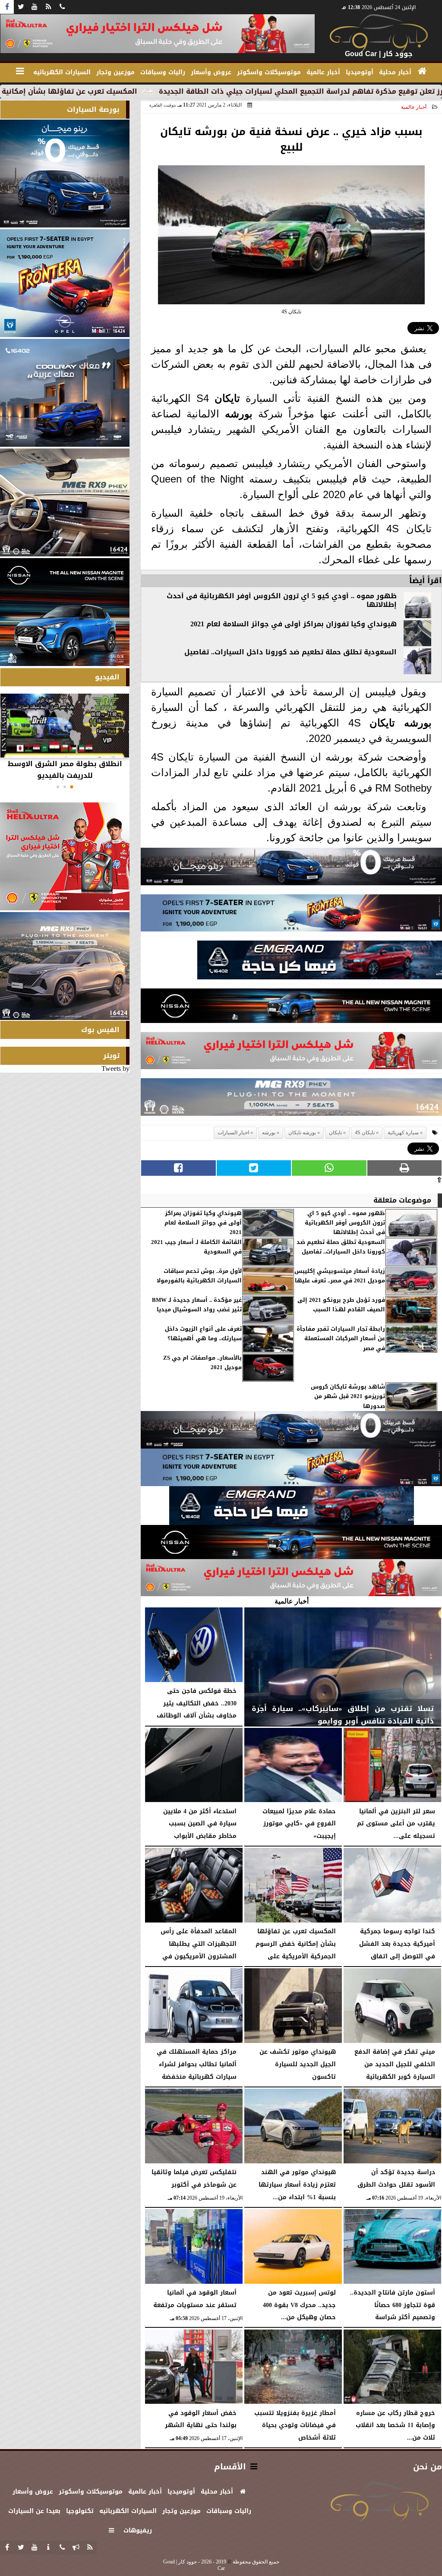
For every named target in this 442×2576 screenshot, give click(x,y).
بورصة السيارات (93, 109)
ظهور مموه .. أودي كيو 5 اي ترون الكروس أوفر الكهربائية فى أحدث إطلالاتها (282, 600)
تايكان (227, 398)
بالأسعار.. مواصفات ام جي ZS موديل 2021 (202, 1363)
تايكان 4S (365, 1133)
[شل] (291, 1053)
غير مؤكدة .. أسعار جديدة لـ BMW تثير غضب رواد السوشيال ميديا (197, 1305)
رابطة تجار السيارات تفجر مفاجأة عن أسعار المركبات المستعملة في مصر (341, 1339)
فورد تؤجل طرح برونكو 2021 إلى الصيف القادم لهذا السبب (341, 1305)
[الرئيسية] (422, 71)
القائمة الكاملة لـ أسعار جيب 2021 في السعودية (196, 1247)
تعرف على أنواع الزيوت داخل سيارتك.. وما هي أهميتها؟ (203, 1334)
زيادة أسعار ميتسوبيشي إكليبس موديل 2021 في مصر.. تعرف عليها (340, 1276)
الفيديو (107, 677)
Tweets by (115, 1069)
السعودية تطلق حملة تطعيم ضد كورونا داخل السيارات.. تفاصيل (290, 652)
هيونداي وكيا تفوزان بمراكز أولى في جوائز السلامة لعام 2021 (294, 624)
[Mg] (291, 1099)
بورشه (239, 414)
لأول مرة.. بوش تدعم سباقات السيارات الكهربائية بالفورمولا (199, 1276)
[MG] (65, 502)
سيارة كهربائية (403, 1133)
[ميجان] (291, 869)
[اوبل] (291, 915)
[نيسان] (291, 1008)
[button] (72, 787)
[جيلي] (320, 962)
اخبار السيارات (233, 1133)
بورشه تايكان (401, 723)
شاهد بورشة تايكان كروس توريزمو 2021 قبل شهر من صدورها (348, 1397)
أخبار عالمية (414, 107)
